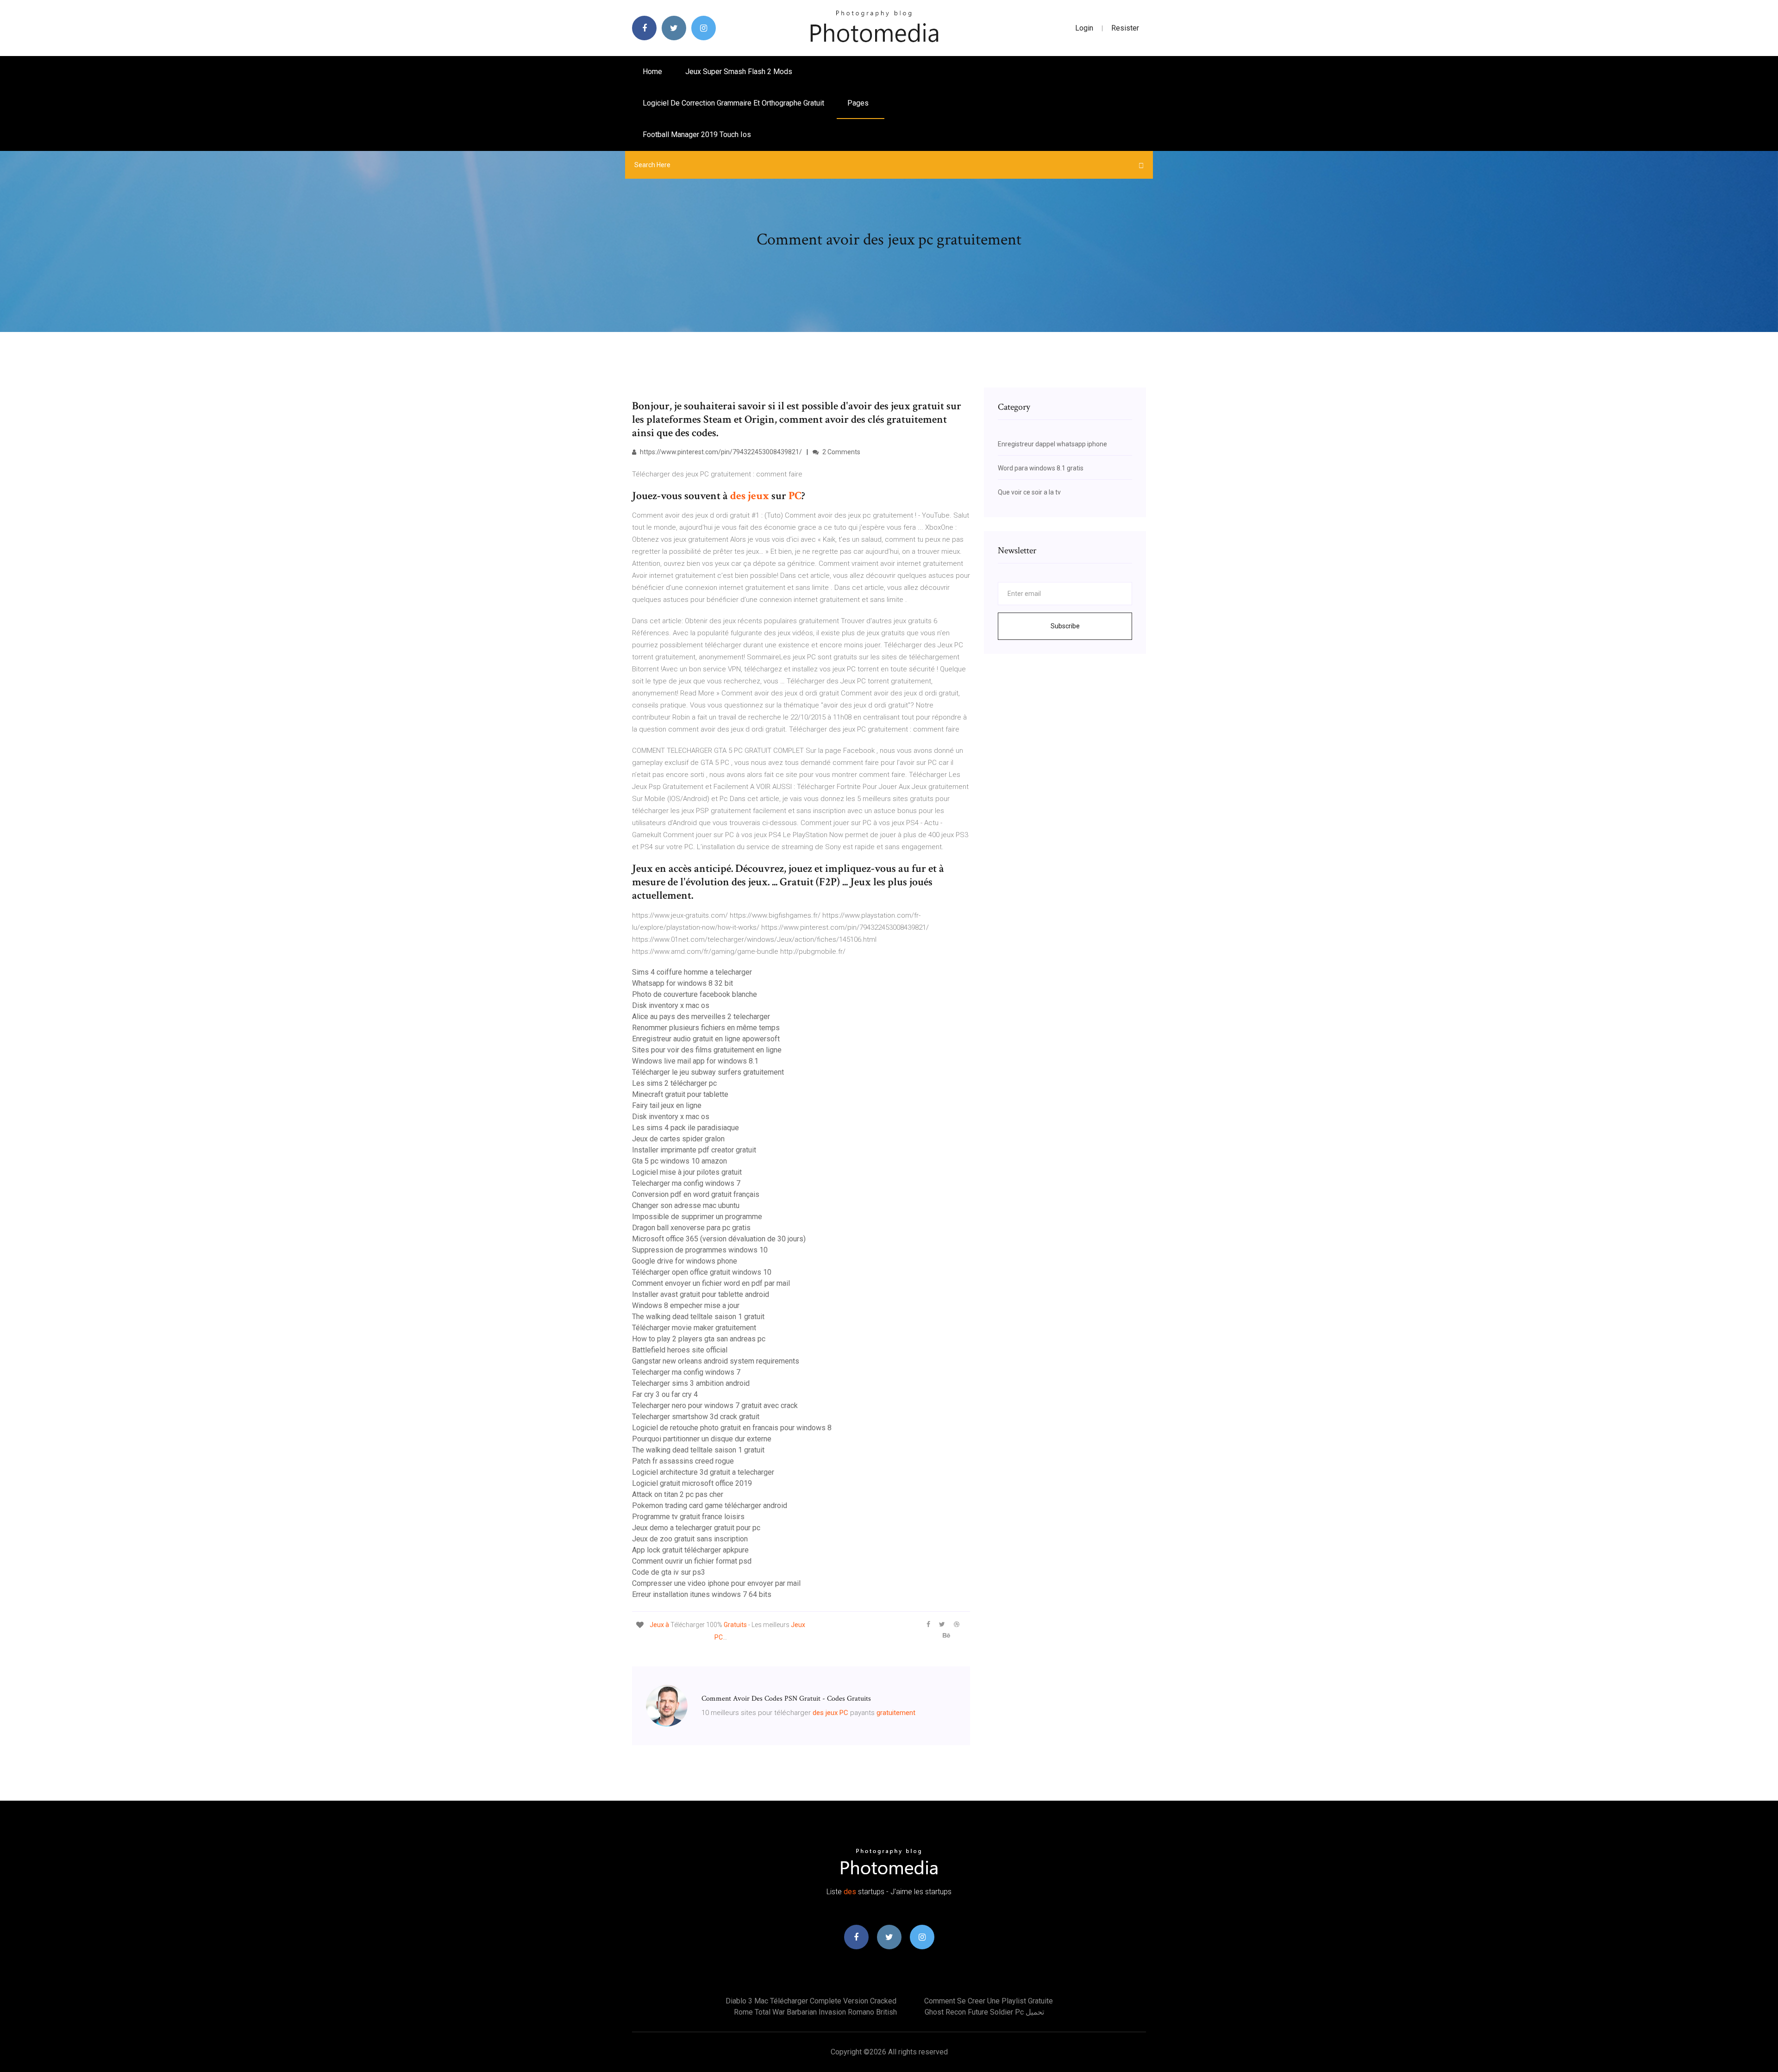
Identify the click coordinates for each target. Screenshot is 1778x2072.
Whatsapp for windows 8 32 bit (682, 983)
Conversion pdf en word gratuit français (696, 1194)
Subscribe (1065, 626)
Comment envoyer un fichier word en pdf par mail (711, 1283)
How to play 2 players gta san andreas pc (699, 1339)
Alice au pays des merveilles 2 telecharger (701, 1017)
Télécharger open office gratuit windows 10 (702, 1272)
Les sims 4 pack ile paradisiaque (686, 1128)
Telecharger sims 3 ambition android (691, 1383)
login (1084, 28)
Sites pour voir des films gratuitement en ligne (707, 1050)
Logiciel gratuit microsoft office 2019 (692, 1483)
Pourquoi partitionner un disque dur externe (702, 1439)
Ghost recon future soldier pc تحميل (984, 2012)
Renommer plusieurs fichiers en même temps (706, 1028)
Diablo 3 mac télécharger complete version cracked (811, 2001)
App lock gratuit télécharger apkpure (690, 1550)
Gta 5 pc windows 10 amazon (679, 1161)
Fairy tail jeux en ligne (667, 1105)
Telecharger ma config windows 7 (686, 1183)
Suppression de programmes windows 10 (700, 1250)
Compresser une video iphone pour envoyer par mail (716, 1583)
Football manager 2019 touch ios (697, 135)
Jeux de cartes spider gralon (678, 1139)
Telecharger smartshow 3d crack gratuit (696, 1417)
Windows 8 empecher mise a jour (686, 1305)
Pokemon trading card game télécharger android (710, 1505)
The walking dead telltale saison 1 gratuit (698, 1317)
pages (859, 103)
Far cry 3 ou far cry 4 (665, 1394)
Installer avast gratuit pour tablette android (701, 1294)
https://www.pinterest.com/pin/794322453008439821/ (720, 452)
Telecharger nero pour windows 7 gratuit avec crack (715, 1405)
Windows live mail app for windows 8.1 (695, 1061)
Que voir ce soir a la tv (1029, 492)
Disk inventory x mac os (671, 1005)
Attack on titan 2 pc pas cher (678, 1494)
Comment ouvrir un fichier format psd (692, 1561)
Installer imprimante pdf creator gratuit (694, 1150)
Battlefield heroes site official (680, 1350)
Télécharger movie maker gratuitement (694, 1328)
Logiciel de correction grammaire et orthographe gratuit (733, 103)
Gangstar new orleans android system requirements (716, 1361)
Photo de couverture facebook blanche (695, 994)
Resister (1125, 28)
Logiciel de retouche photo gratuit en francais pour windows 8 (732, 1428)
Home (652, 72)
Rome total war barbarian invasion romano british (815, 2012)
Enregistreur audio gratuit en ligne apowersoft (706, 1039)
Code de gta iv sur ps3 (669, 1572)
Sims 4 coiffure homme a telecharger (692, 972)
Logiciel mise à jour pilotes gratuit (687, 1172)
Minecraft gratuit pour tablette (680, 1094)
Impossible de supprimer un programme (697, 1217)
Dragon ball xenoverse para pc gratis (691, 1228)
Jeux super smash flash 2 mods (739, 72)
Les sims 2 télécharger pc (674, 1083)
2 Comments (841, 452)
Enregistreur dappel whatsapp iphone (1052, 444)
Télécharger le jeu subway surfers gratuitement (708, 1072)
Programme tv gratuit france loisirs (688, 1517)
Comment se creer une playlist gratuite (989, 2001)
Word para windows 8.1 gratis (1041, 468)
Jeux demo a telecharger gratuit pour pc (696, 1528)
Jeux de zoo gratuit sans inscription (690, 1539)
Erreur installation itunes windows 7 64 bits (702, 1594)
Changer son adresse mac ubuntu (686, 1205)
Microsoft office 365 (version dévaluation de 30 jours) (719, 1239)
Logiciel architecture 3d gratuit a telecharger (703, 1472)
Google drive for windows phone (685, 1261)
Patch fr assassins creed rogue (683, 1461)
